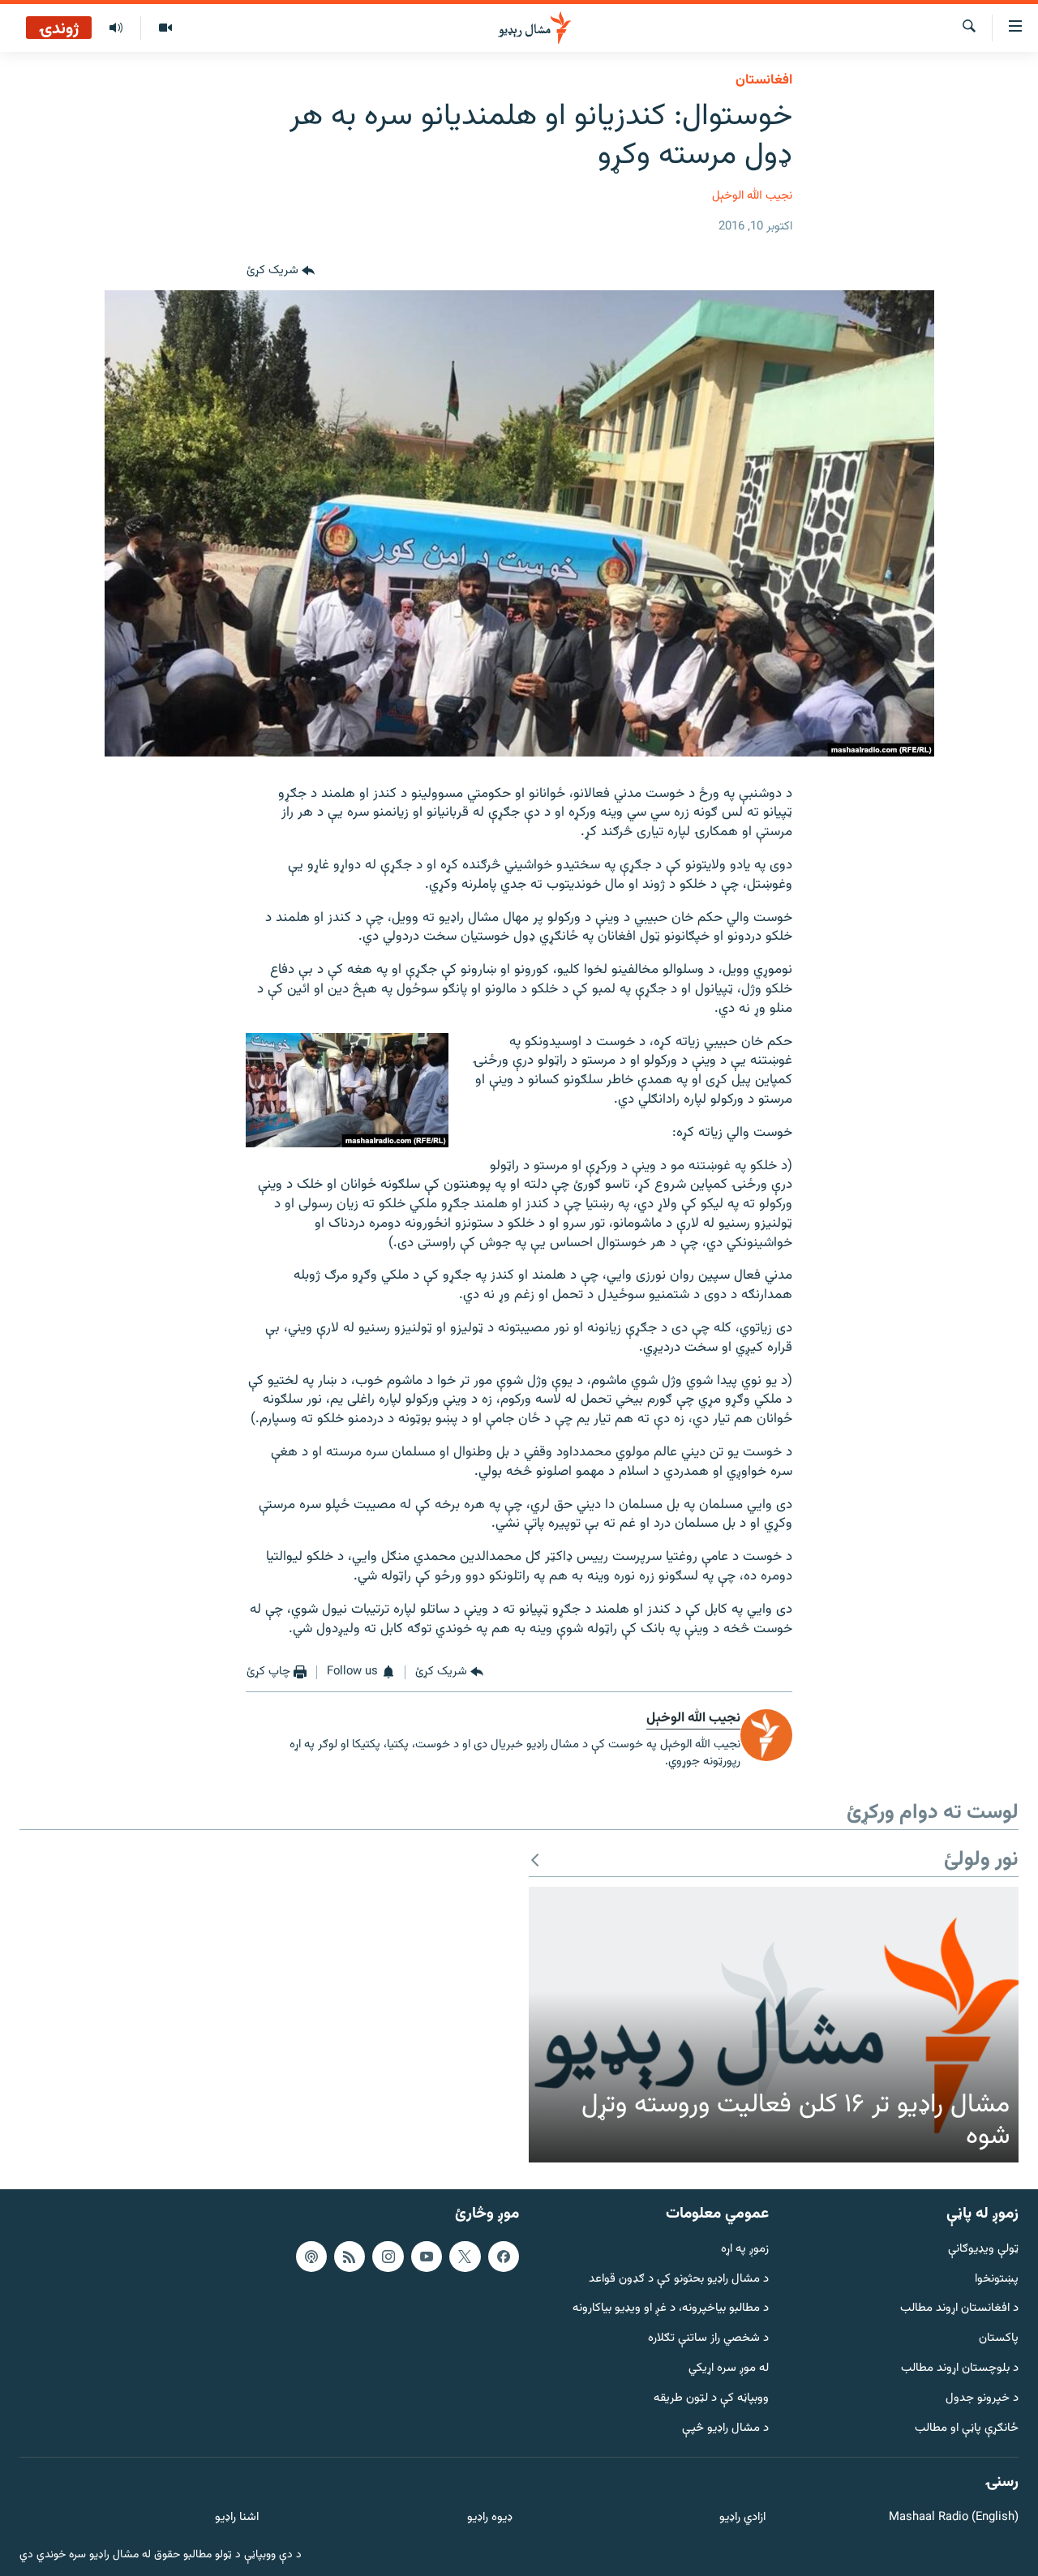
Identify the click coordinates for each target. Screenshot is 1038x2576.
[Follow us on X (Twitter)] (465, 2257)
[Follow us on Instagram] (388, 2257)
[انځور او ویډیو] (165, 28)
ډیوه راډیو (489, 2518)
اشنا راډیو (237, 2518)
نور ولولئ (981, 1860)
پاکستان (999, 2339)
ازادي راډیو (742, 2518)
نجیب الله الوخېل (752, 196)
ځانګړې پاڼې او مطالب (967, 2428)
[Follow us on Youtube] (427, 2257)
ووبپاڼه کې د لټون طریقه (711, 2399)
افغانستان (764, 80)
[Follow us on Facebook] (504, 2257)
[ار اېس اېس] (350, 2257)
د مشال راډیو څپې (725, 2428)
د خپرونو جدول (982, 2399)
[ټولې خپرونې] (116, 28)
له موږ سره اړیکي (729, 2369)
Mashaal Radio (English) (954, 2518)
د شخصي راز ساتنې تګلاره (708, 2339)
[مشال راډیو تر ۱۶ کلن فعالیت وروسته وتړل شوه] (774, 2025)
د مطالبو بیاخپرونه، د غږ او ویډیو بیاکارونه (671, 2309)
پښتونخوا (997, 2279)
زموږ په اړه (745, 2250)
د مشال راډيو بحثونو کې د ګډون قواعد (679, 2279)
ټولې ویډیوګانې (983, 2250)
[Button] (281, 271)
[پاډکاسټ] (311, 2257)
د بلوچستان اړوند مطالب (960, 2369)
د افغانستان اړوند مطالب (959, 2309)
